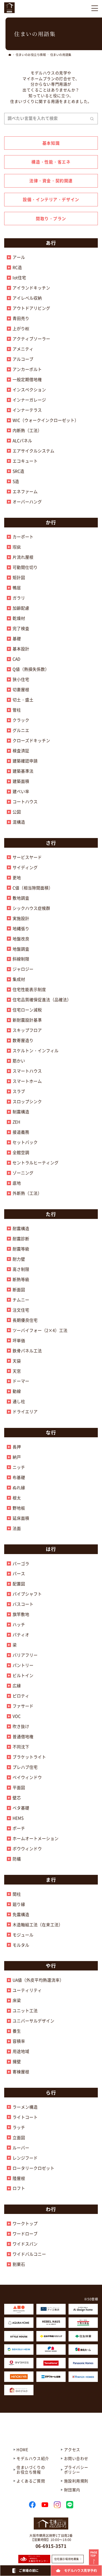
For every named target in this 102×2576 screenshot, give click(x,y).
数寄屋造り (23, 1040)
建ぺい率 (21, 791)
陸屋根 (19, 2178)
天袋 (17, 1361)
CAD (16, 659)
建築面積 (21, 781)
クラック (21, 720)
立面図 (19, 2137)
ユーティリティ (27, 1990)
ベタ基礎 (21, 1808)
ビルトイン (23, 1675)
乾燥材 (19, 618)
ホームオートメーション (36, 1838)
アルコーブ (23, 359)
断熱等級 (21, 1279)
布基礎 (19, 1477)
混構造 (19, 822)
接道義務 (21, 1132)
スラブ (19, 1091)
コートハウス (25, 801)
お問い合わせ (76, 2458)
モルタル (21, 1945)
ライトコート (25, 2117)
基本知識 (51, 143)
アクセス (72, 2449)
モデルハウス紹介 (33, 2458)
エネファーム (25, 491)
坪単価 (19, 1340)
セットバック (25, 1142)
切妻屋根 (21, 689)
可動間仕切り (25, 567)
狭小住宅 (21, 679)
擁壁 (17, 2061)
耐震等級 (21, 1249)
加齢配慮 (21, 608)
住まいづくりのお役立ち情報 (31, 2470)
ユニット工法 (25, 2010)
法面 (17, 1528)
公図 (17, 812)
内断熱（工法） (27, 430)
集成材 (19, 979)
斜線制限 (21, 959)
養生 (17, 2031)
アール (19, 257)
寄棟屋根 (21, 2072)
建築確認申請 (25, 761)
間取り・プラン (51, 218)
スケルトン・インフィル (36, 1050)
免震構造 (21, 1914)
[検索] (92, 119)
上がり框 (21, 328)
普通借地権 (23, 1736)
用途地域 (21, 2051)
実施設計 (21, 918)
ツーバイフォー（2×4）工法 (40, 1330)
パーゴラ (21, 1563)
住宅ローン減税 (27, 1010)
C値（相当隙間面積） (33, 888)
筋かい (19, 1061)
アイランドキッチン (31, 288)
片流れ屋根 (23, 557)
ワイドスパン (25, 2244)
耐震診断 (21, 1238)
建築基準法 (23, 771)
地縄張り (21, 928)
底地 (17, 1183)
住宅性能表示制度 (29, 989)
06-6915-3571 (51, 2546)
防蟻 (17, 1859)
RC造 (17, 267)
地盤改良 (21, 939)
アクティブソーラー (31, 339)
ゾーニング (23, 1173)
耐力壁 (19, 1259)
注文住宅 (21, 1310)
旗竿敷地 (21, 1614)
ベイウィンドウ (27, 1777)
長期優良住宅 (25, 1320)
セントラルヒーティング (36, 1162)
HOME (22, 2449)
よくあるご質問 (31, 2481)
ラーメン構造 (25, 2107)
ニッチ (19, 1467)
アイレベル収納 (27, 298)
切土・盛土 (23, 700)
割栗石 (19, 2264)
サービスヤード (27, 857)
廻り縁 (19, 1904)
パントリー (23, 1665)
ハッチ (19, 1624)
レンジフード (25, 2158)
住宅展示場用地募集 (67, 2559)
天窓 (17, 1371)
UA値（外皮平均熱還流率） (38, 1980)
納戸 (17, 1457)
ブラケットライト (29, 1757)
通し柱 (19, 1401)
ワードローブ (25, 2234)
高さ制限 (21, 1269)
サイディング (25, 867)
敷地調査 (21, 898)
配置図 (19, 1584)
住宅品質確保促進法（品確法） (42, 999)
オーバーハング (27, 502)
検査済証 (21, 751)
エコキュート (25, 461)
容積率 (19, 2041)
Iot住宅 (19, 277)
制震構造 (21, 1112)
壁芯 (17, 1798)
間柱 (17, 1894)
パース (19, 1573)
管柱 (17, 710)
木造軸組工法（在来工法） (38, 1924)
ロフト (19, 2188)
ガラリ (19, 598)
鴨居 (17, 588)
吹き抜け (21, 1726)
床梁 (17, 2000)
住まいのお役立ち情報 (31, 55)
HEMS (18, 1818)
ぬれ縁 (19, 1487)
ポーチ (19, 1828)
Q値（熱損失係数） (31, 669)
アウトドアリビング (31, 308)
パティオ (21, 1635)
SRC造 (18, 471)
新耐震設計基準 (27, 1020)
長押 (17, 1447)
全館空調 (21, 1152)
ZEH (16, 1122)
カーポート (23, 537)
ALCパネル (22, 440)
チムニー (21, 1300)
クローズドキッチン (31, 740)
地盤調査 (21, 949)
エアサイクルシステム (33, 451)
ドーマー (21, 1381)
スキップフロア (27, 1030)
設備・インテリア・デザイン (51, 199)
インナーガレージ (29, 400)
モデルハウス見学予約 (81, 2571)
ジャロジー (23, 969)
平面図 (19, 1787)
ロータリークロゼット (33, 2168)
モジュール (23, 1935)
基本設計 (21, 649)
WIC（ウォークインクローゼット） (46, 420)
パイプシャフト (27, 1594)
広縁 (17, 1685)
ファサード (23, 1706)
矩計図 (19, 577)
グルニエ (21, 730)
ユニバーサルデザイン (33, 2021)
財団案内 (72, 2490)
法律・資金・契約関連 (51, 181)
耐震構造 (21, 1228)
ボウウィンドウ (27, 1848)
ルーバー (21, 2148)
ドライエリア (25, 1411)
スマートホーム (27, 1081)
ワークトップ (25, 2223)
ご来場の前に (29, 2571)
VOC (17, 1716)
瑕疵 (17, 547)
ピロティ (21, 1696)
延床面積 (21, 1518)
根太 (17, 1498)
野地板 (19, 1508)
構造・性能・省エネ (51, 162)
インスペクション (29, 389)
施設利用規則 (76, 2481)
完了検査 (21, 628)
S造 (16, 481)
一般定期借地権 (27, 379)
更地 (17, 877)
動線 (17, 1391)
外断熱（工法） (27, 1193)
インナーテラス (27, 410)
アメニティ (23, 349)
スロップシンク (27, 1101)
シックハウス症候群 (31, 908)
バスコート (23, 1604)
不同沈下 (21, 1747)
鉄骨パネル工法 (27, 1351)
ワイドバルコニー (29, 2254)
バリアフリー (25, 1655)
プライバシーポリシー (76, 2470)
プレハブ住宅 (25, 1767)
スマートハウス (27, 1071)
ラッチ (19, 2127)
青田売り (21, 318)
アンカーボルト (27, 369)
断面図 (19, 1289)
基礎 (17, 638)
